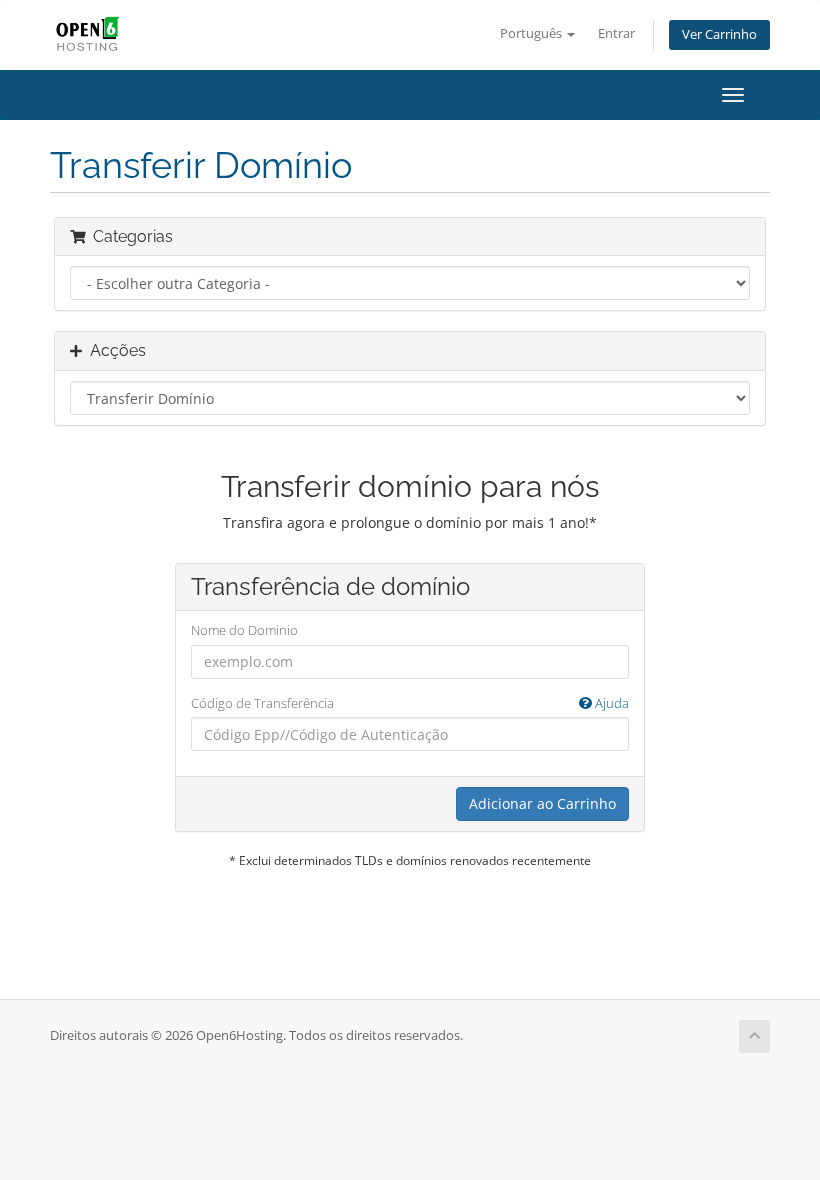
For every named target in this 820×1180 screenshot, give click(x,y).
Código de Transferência (410, 703)
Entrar (616, 33)
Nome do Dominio (244, 630)
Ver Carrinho (719, 34)
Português (532, 33)
